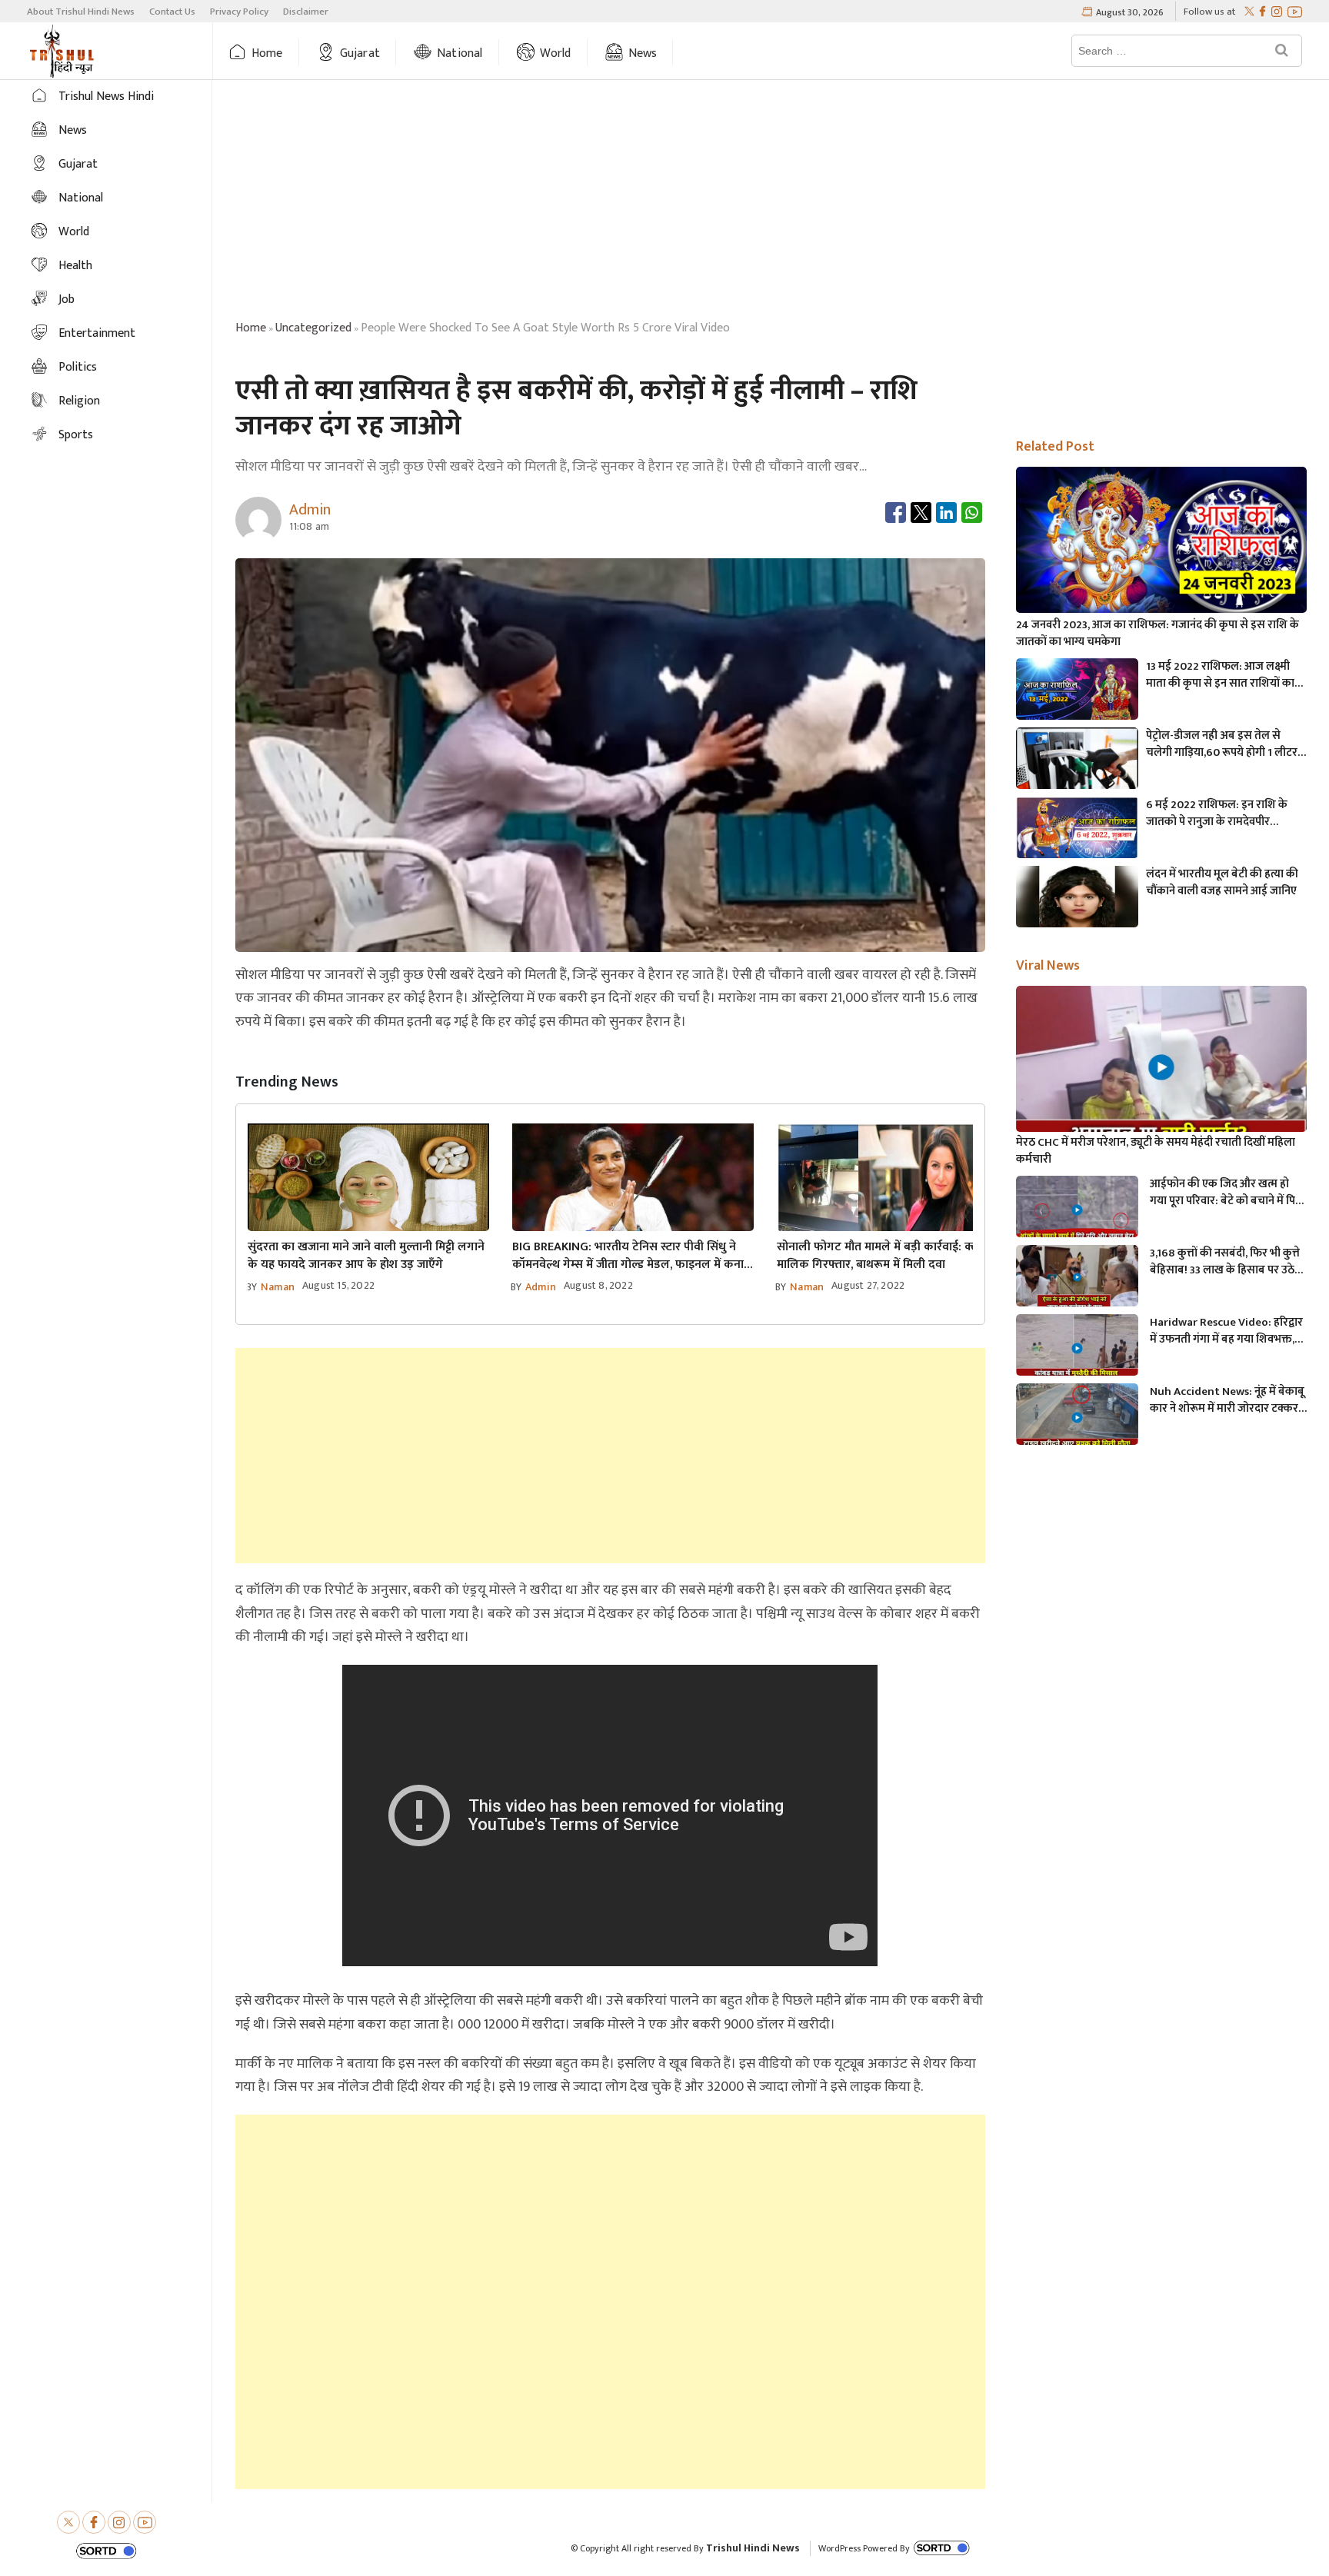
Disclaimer (306, 12)
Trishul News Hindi (106, 97)
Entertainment (97, 333)
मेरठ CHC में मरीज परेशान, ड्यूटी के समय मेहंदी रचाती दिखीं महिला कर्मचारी (1156, 1151)
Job (67, 300)
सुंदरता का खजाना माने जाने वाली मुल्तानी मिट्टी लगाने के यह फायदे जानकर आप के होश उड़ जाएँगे (366, 1256)
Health (75, 266)
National (460, 53)
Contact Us (172, 12)
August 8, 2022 (598, 1285)
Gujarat (360, 53)
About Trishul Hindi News (81, 12)
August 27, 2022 (868, 1285)
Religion (79, 401)
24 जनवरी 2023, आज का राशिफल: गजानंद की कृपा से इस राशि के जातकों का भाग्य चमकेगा (1157, 634)
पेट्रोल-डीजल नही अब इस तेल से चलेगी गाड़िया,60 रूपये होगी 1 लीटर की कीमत (1222, 744)
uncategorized (313, 328)
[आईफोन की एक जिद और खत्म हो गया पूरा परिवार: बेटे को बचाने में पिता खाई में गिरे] (1077, 1210)
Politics (78, 367)
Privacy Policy (239, 12)
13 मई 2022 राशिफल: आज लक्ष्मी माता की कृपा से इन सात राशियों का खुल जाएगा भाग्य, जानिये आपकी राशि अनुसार (1224, 675)
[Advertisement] (771, 202)
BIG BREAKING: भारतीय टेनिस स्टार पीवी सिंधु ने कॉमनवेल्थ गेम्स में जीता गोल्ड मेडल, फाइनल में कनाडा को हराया (633, 1256)
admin (541, 1287)
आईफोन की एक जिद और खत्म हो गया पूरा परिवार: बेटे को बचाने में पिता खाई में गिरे (1227, 1193)
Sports (76, 435)
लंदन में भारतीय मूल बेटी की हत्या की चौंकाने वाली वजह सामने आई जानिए (1222, 883)
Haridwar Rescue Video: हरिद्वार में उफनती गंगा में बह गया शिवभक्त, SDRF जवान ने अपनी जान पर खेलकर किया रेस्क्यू (1227, 1331)
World (556, 53)
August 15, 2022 (338, 1285)
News (643, 53)
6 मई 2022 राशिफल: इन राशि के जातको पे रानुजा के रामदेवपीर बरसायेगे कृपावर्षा (1217, 814)
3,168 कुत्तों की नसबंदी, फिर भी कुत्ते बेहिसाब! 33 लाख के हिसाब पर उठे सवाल (1225, 1262)
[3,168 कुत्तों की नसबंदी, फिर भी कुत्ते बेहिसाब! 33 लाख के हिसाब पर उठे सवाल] (1077, 1279)
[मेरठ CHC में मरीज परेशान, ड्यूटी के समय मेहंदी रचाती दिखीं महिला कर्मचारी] (1161, 1068)
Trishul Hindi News (753, 2548)
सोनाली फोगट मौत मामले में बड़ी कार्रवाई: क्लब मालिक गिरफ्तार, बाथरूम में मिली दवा (882, 1256)
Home (267, 53)
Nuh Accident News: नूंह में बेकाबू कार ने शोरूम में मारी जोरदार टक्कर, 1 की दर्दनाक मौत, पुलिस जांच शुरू (1227, 1400)
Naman (278, 1287)
